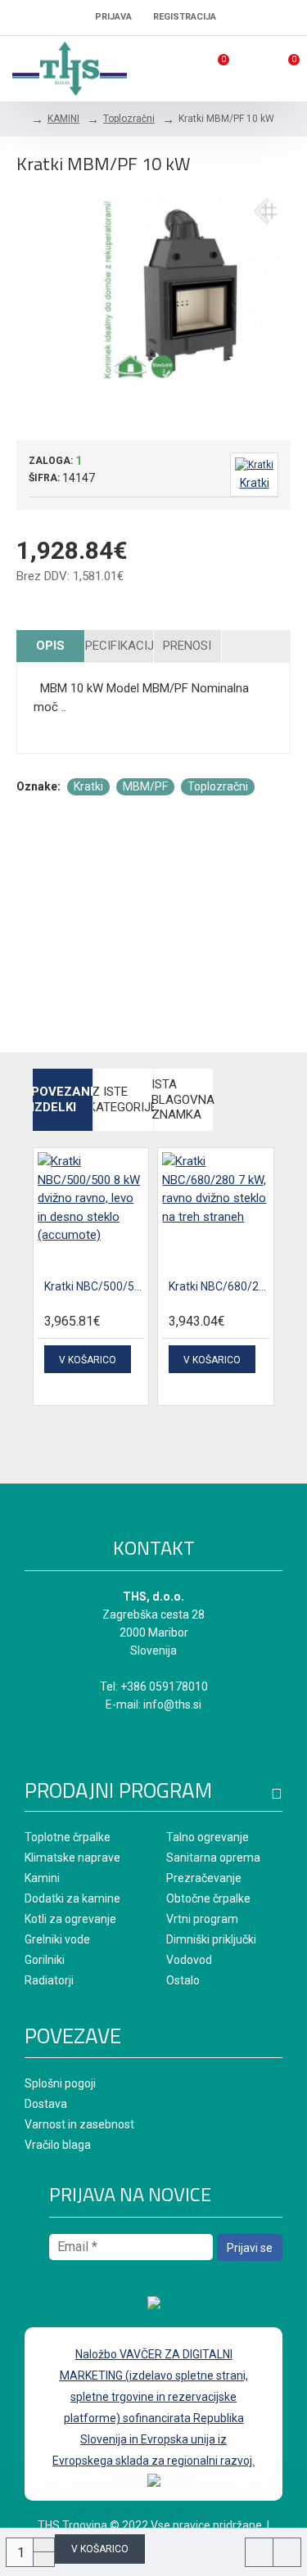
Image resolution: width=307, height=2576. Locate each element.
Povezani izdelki (63, 1099)
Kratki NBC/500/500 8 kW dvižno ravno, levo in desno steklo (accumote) (94, 1286)
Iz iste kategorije (123, 1099)
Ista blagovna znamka (184, 1100)
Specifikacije (119, 646)
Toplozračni (129, 119)
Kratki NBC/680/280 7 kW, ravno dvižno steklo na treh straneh (219, 1286)
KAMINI (63, 119)
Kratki (88, 786)
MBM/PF (145, 786)
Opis (50, 646)
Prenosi (187, 646)
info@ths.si (172, 1705)
